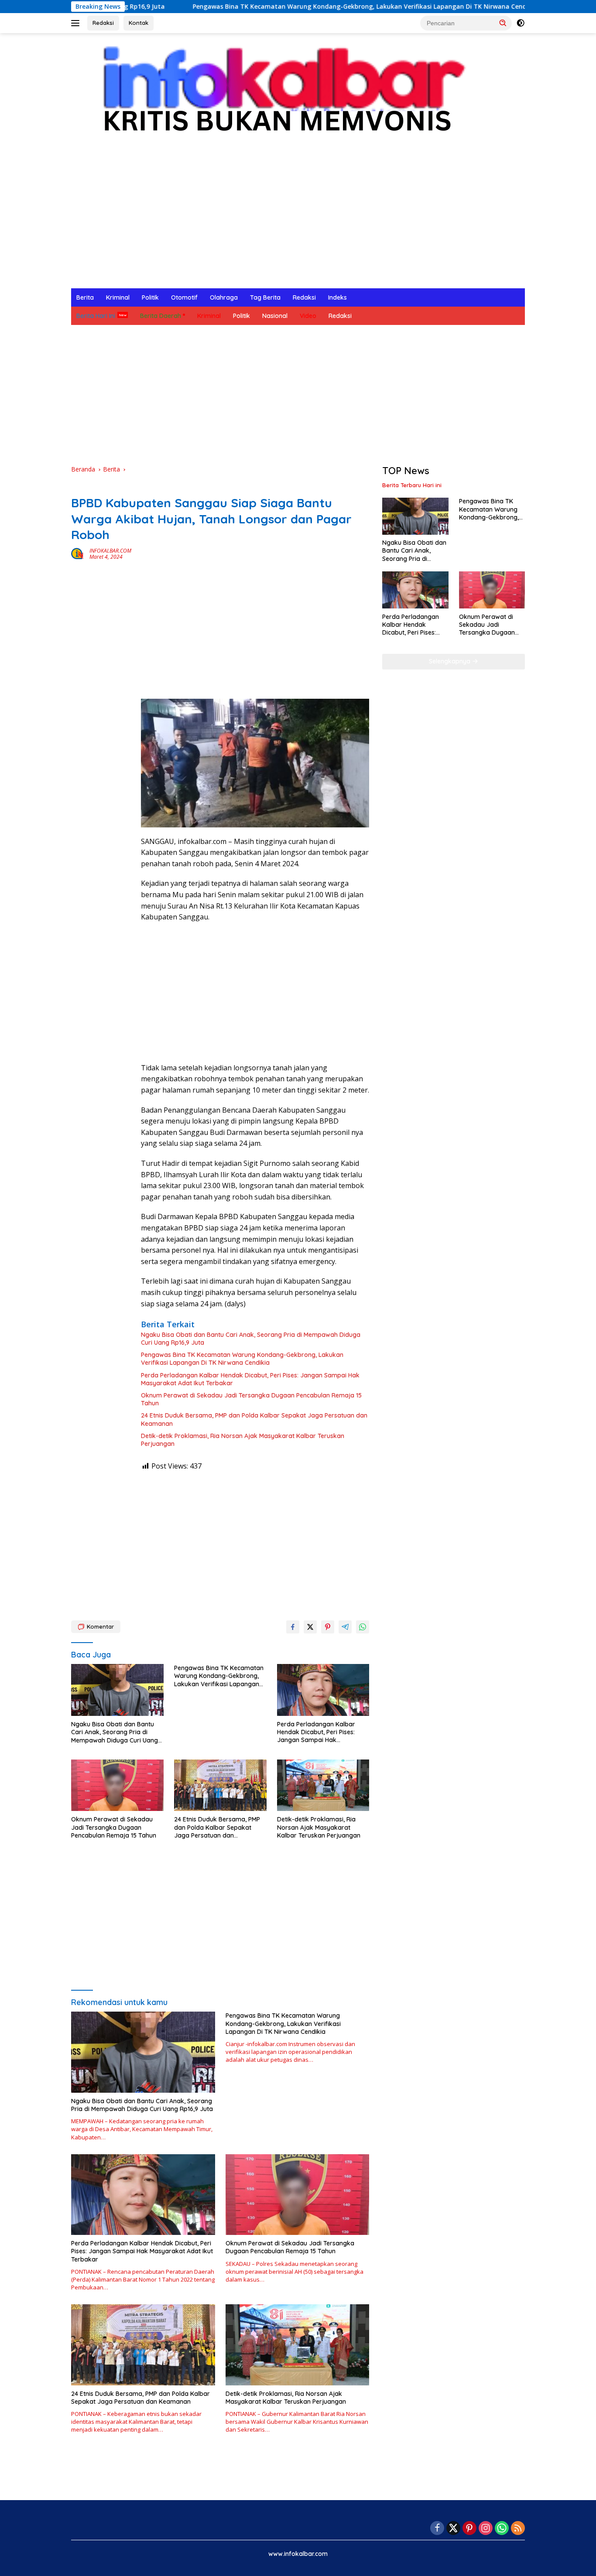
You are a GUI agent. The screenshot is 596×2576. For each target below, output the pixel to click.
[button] (503, 23)
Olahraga (224, 297)
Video (308, 316)
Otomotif (184, 297)
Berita (85, 297)
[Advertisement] (298, 223)
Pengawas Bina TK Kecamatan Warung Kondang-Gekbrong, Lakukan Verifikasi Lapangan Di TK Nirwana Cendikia (284, 7)
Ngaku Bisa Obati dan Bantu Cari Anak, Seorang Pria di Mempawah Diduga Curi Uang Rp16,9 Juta (251, 1339)
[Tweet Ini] (310, 1627)
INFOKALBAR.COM (110, 551)
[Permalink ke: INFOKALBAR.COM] (78, 553)
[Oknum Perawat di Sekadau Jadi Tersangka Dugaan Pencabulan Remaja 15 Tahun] (117, 1785)
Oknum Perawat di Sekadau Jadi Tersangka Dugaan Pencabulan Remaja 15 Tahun (251, 1399)
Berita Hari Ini (96, 316)
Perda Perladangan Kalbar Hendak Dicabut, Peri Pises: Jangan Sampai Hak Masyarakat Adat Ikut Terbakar (250, 1379)
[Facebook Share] (293, 1627)
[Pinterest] (469, 2529)
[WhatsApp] (502, 2529)
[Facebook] (437, 2529)
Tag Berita (265, 297)
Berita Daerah (161, 316)
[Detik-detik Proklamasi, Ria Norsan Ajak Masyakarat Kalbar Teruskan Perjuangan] (323, 1785)
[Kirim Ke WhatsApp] (363, 1627)
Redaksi (103, 23)
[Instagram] (486, 2529)
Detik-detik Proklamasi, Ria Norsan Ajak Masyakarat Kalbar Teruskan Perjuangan (243, 1440)
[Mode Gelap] (521, 23)
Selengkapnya (450, 661)
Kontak (139, 23)
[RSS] (518, 2529)
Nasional (275, 316)
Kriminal (118, 297)
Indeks (337, 297)
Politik (150, 297)
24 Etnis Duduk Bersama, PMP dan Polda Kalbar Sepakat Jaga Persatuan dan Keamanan (254, 1419)
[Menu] (77, 23)
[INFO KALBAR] (276, 94)
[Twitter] (453, 2529)
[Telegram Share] (345, 1627)
